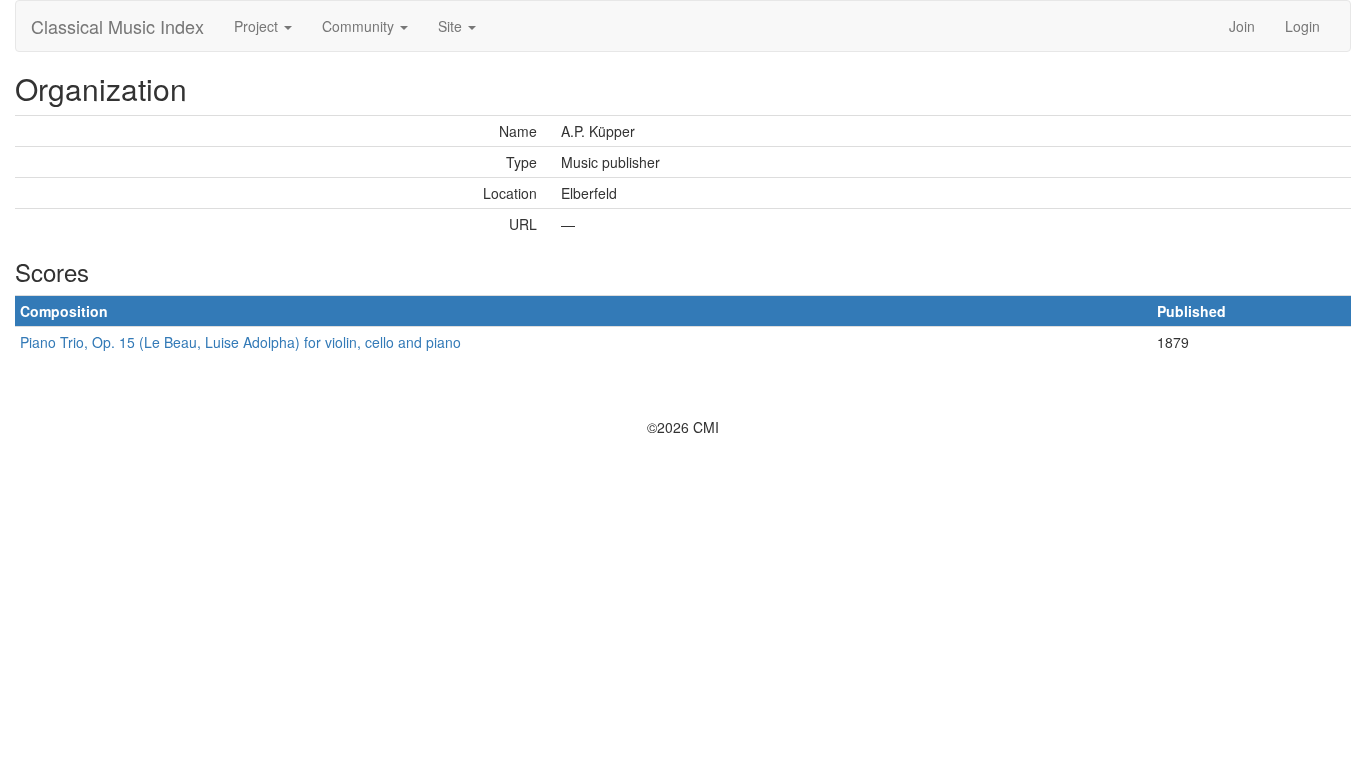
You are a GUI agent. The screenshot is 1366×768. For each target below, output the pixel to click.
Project (258, 26)
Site (452, 26)
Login (1302, 26)
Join (1242, 26)
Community (360, 26)
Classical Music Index (117, 26)
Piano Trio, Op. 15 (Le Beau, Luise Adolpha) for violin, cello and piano (240, 342)
